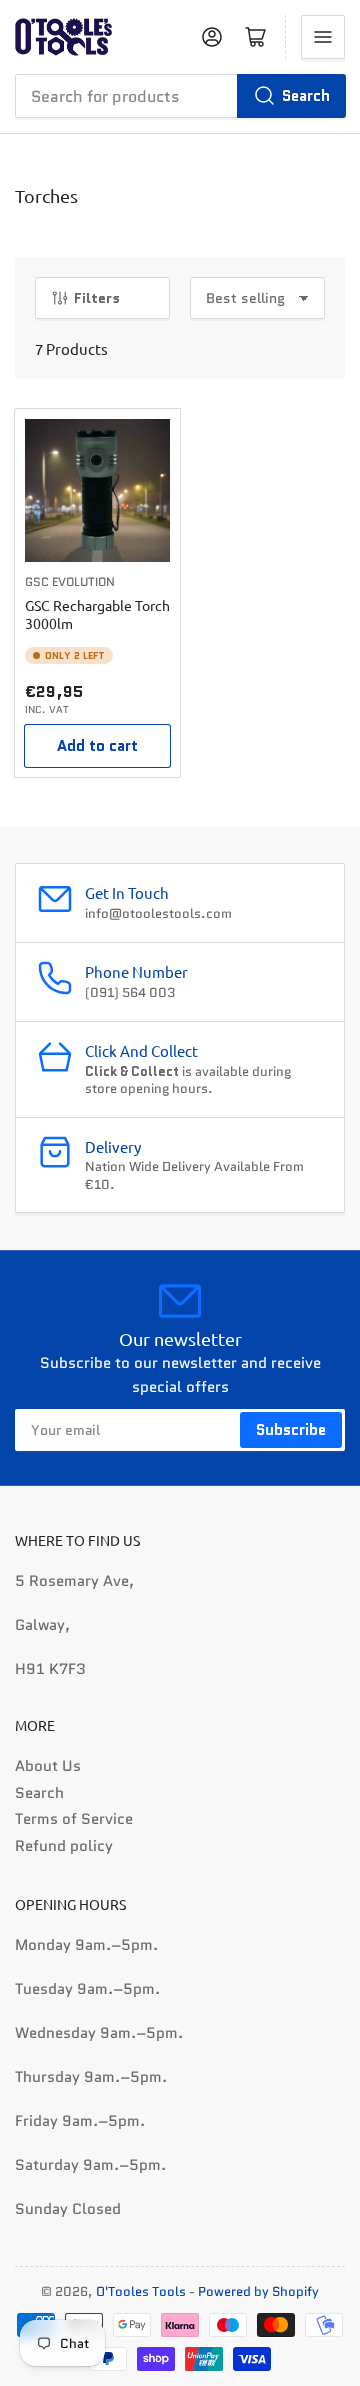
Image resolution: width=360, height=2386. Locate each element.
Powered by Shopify (258, 2291)
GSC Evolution (70, 581)
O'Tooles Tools (141, 2291)
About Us (48, 1766)
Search (306, 96)
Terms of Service (74, 1819)
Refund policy (64, 1846)
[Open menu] (323, 37)
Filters (97, 298)
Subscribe (291, 1430)
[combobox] (180, 96)
